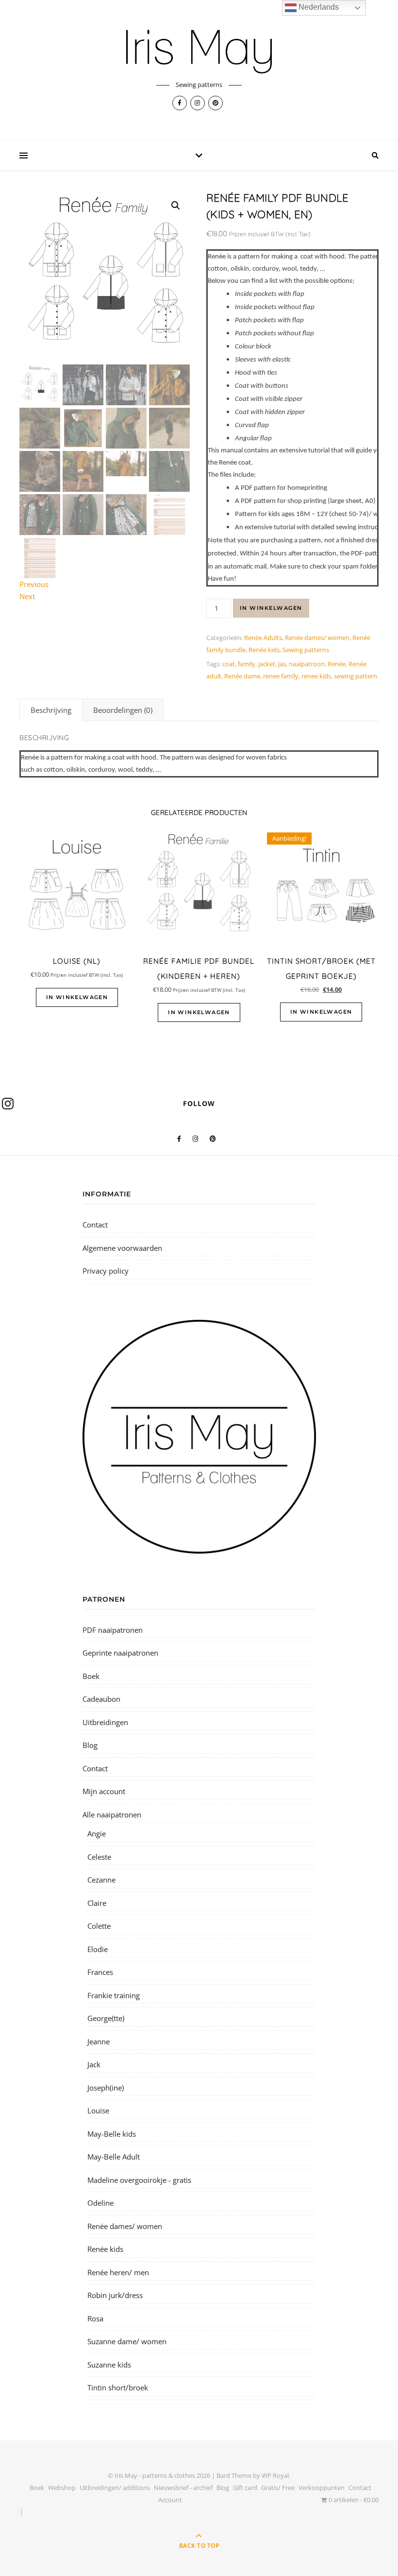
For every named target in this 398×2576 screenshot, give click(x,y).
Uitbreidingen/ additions (115, 2488)
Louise (98, 2110)
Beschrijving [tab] (51, 710)
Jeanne (99, 2041)
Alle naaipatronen (112, 1815)
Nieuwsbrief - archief (183, 2488)
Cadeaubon (101, 1699)
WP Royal (275, 2475)
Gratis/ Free (278, 2488)
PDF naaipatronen (113, 1630)
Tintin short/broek (118, 2387)
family (247, 664)
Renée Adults (263, 638)
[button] (176, 206)
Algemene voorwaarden (122, 1248)
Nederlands (318, 7)
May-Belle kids (112, 2134)
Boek (91, 1676)
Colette (99, 1926)
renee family (281, 676)
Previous (34, 584)
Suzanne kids (109, 2365)
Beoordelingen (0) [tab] (123, 710)
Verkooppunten (322, 2488)
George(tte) (106, 2018)
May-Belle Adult (114, 2157)
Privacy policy (106, 1271)
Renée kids (264, 650)
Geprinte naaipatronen (120, 1653)
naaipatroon (307, 664)
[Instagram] (8, 1104)
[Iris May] (199, 52)
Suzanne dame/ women (127, 2341)
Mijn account (104, 1791)
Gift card (245, 2488)
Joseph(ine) (106, 2088)
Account (170, 2500)
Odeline (100, 2203)
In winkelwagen (271, 608)
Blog (90, 1745)
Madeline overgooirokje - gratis (139, 2180)
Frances (100, 1972)
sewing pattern (356, 676)
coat (229, 664)
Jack (94, 2064)
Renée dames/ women (317, 638)
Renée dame (242, 676)
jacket (267, 664)
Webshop (62, 2488)
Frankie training (114, 1995)
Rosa (95, 2318)
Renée (337, 664)
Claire (97, 1903)
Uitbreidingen (105, 1722)
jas (282, 664)
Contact (95, 1225)
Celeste (99, 1857)
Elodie (98, 1949)
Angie (97, 1833)
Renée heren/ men (118, 2272)
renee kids (316, 676)
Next (27, 596)
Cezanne (101, 1880)
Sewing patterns (306, 650)
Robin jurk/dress (115, 2295)
